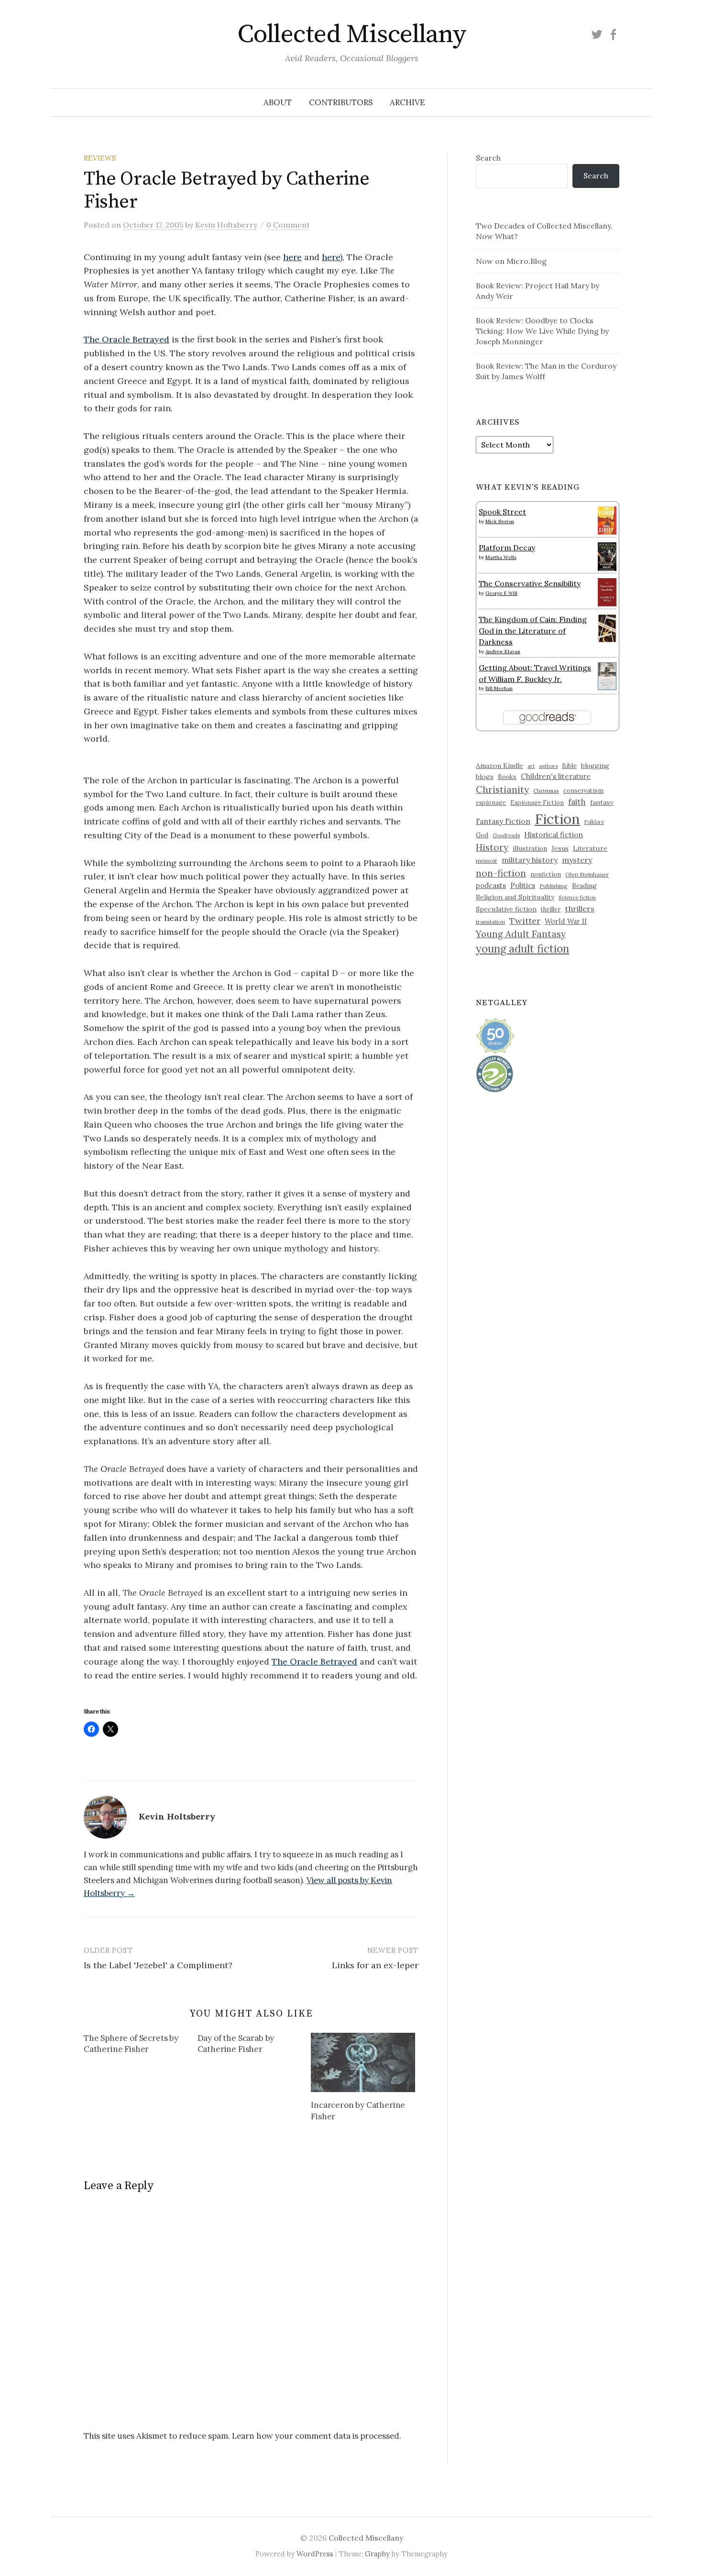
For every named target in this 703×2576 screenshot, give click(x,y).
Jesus (560, 848)
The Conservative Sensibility (530, 583)
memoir (487, 860)
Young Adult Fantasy (521, 934)
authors (548, 766)
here (292, 257)
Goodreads (506, 835)
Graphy (377, 2554)
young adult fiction (522, 949)
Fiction (557, 819)
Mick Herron (500, 521)
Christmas (546, 791)
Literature (590, 848)
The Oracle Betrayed (126, 339)
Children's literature (556, 776)
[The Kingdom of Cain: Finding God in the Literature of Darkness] (607, 627)
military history (530, 860)
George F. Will (501, 593)
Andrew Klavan (503, 652)
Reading (584, 886)
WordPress (315, 2554)
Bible (569, 766)
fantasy (602, 802)
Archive (407, 102)
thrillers (580, 909)
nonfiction (546, 874)
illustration (530, 848)
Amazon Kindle (500, 766)
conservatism (583, 791)
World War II (566, 921)
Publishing (554, 886)
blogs (485, 777)
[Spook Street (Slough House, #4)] (607, 519)
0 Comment (288, 225)
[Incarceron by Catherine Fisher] (363, 2062)
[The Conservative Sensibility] (607, 591)
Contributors (341, 102)
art (531, 766)
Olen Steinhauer (587, 874)
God (482, 835)
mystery (577, 860)
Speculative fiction (506, 909)
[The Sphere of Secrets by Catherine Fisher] (141, 2046)
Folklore (594, 822)
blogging (595, 766)
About (278, 102)
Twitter (525, 921)
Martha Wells (501, 557)
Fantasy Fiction (503, 821)
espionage (491, 802)
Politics (523, 885)
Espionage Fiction (537, 802)
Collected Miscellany (351, 34)
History (492, 847)
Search (488, 158)
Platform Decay (507, 548)
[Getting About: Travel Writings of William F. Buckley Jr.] (607, 675)
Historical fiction (554, 834)
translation (490, 922)
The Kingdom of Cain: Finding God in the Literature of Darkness (533, 630)
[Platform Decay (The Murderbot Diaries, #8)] (607, 556)
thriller (551, 909)
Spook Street (502, 512)
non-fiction (501, 873)
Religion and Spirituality (515, 897)
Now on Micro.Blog (511, 261)
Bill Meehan (499, 688)
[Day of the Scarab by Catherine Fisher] (254, 2046)
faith (577, 802)
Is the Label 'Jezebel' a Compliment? (158, 1965)
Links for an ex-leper (375, 1965)
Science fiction (577, 898)
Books (507, 777)
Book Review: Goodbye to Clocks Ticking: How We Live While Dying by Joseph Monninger (542, 331)
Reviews (100, 158)
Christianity (502, 789)
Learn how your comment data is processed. (317, 2436)
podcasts (491, 885)
